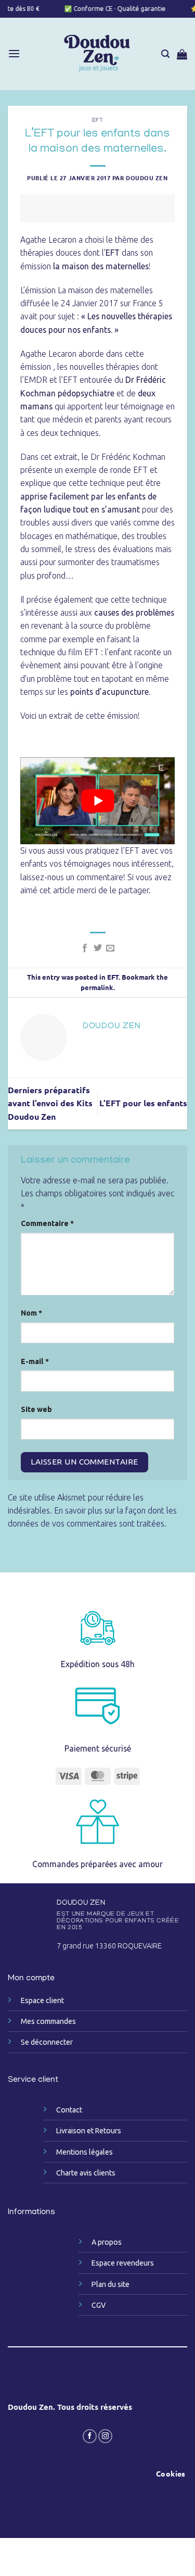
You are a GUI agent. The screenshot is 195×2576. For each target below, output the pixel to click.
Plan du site (110, 2284)
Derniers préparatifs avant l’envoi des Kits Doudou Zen (50, 1103)
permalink (97, 987)
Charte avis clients (86, 2173)
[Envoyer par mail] (110, 948)
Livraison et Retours (89, 2131)
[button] (14, 54)
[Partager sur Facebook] (85, 948)
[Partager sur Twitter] (97, 948)
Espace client (42, 2000)
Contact (69, 2110)
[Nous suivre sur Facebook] (90, 2436)
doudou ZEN (147, 178)
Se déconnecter (47, 2042)
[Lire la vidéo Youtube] (98, 801)
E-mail (35, 1361)
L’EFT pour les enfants (143, 1103)
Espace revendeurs (123, 2263)
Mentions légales (84, 2152)
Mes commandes (48, 2021)
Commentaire (47, 1223)
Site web (36, 1409)
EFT (98, 121)
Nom (31, 1313)
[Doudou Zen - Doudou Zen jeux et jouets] (97, 54)
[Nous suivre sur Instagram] (105, 2436)
